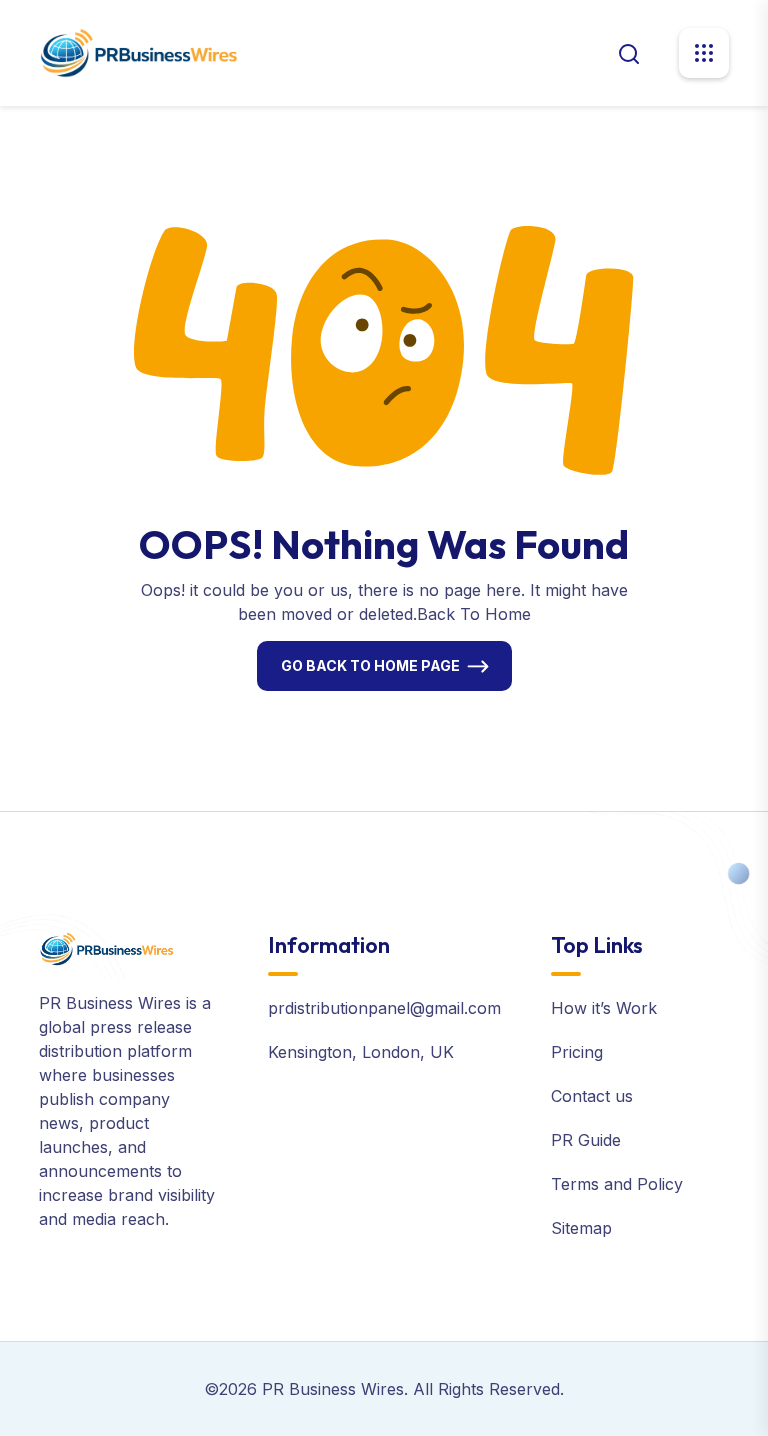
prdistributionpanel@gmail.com (384, 1008)
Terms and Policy (617, 1184)
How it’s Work (604, 1008)
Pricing (577, 1052)
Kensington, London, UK (361, 1052)
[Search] (629, 52)
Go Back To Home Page (370, 665)
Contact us (592, 1096)
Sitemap (581, 1228)
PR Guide (586, 1140)
